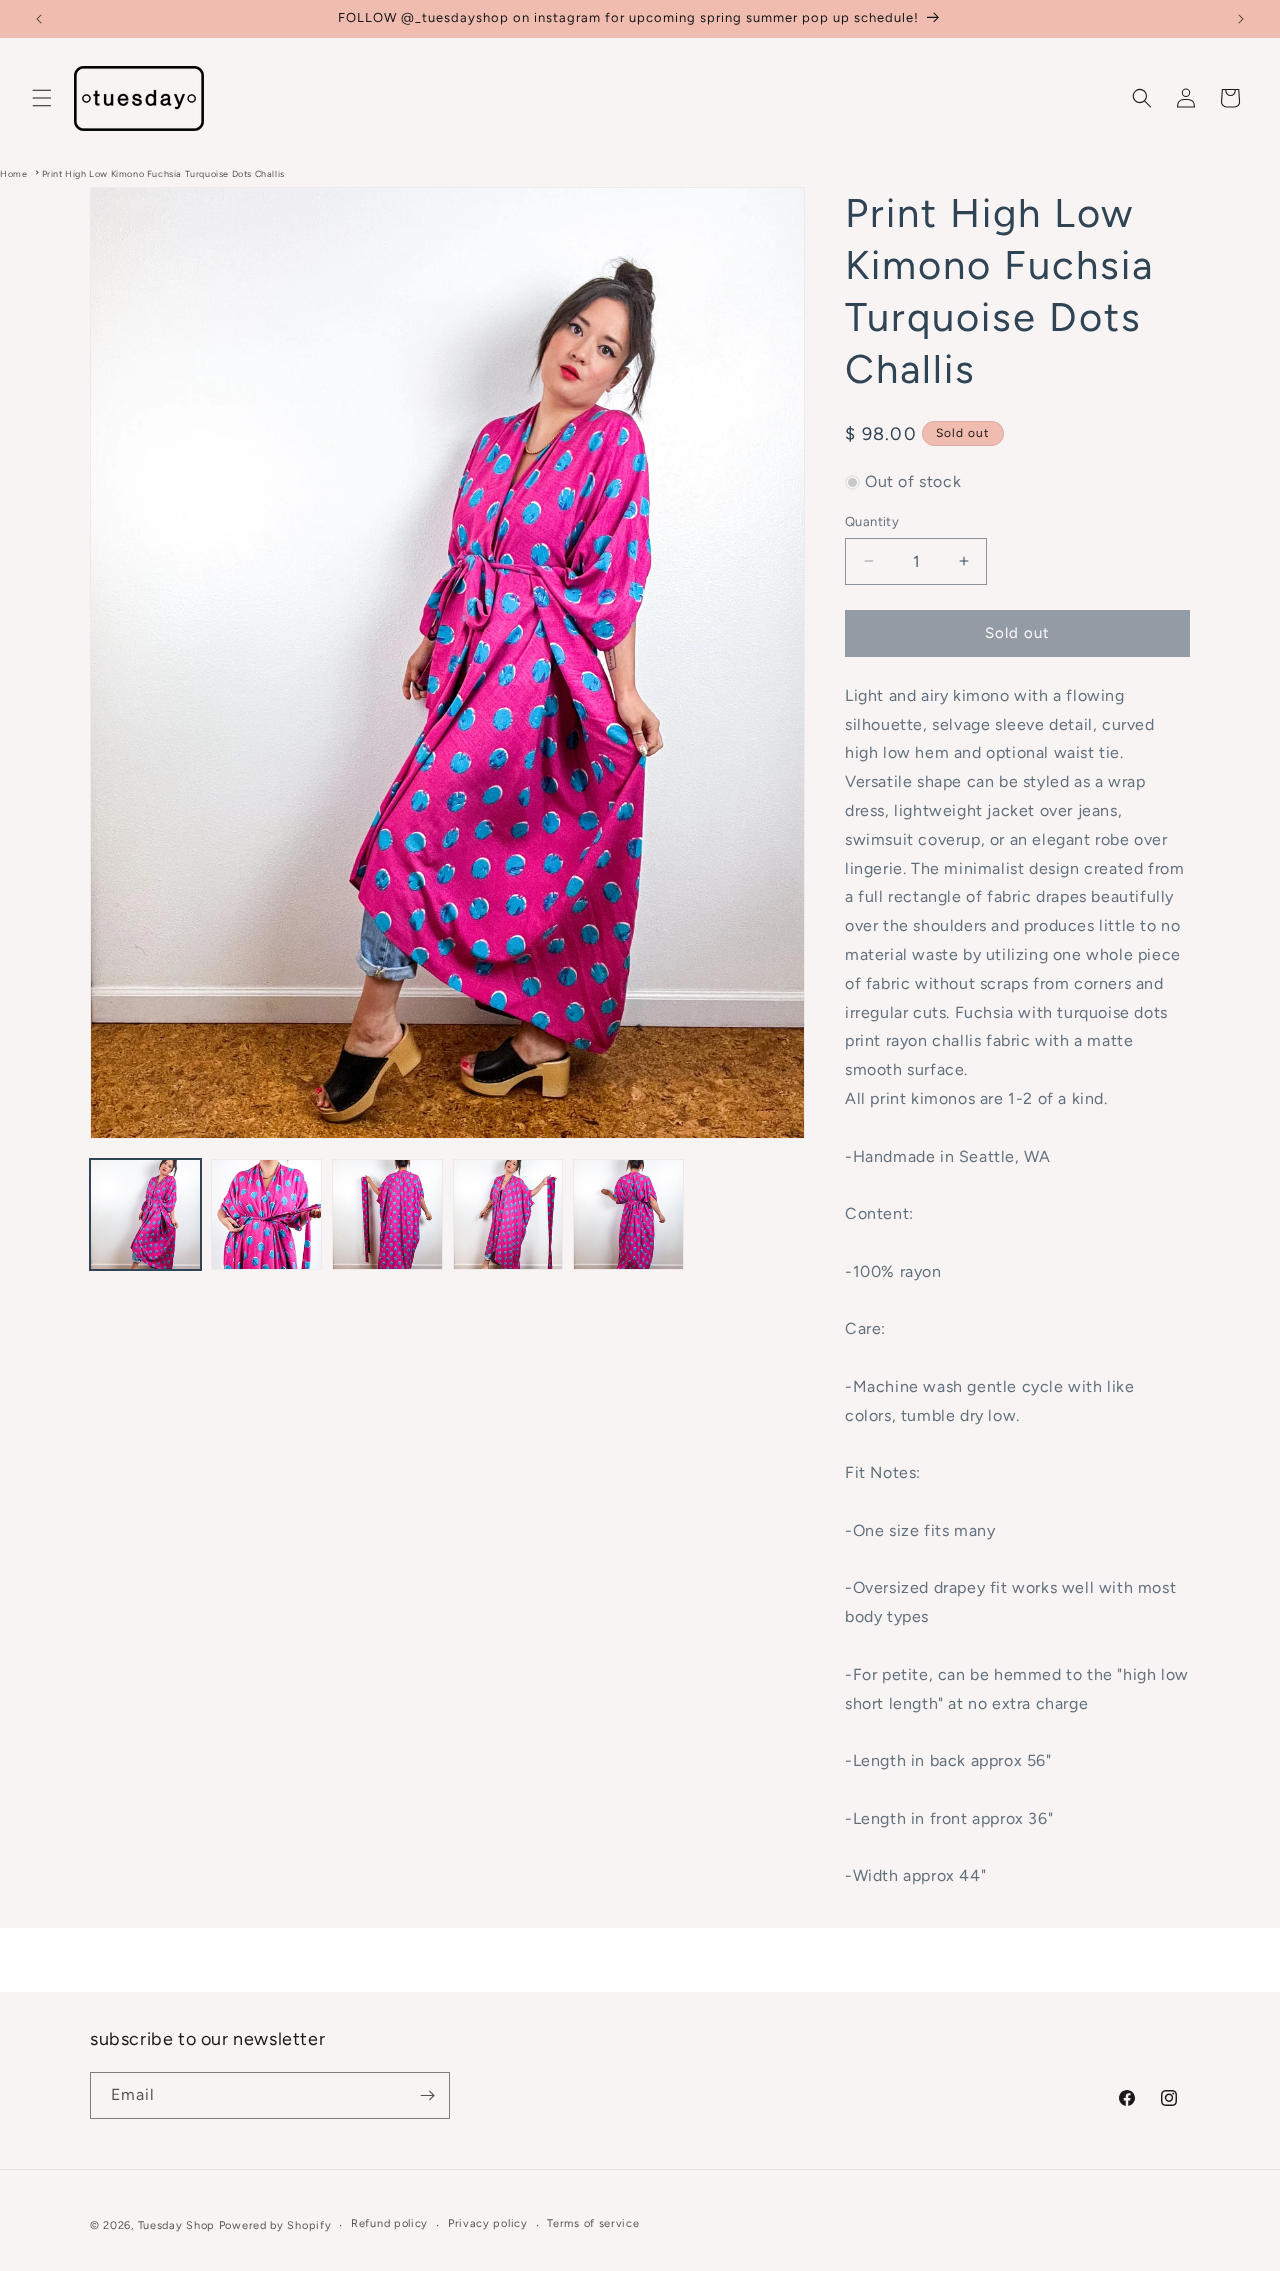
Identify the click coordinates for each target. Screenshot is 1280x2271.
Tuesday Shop (176, 2225)
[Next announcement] (1241, 19)
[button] (42, 98)
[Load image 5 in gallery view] (628, 1214)
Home (13, 173)
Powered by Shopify (275, 2225)
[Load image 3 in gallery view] (387, 1214)
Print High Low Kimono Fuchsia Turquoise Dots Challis (163, 173)
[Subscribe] (427, 2095)
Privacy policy (488, 2223)
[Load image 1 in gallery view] (145, 1214)
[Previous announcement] (39, 19)
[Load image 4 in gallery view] (508, 1214)
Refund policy (389, 2223)
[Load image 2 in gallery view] (266, 1214)
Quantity (872, 521)
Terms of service (593, 2223)
